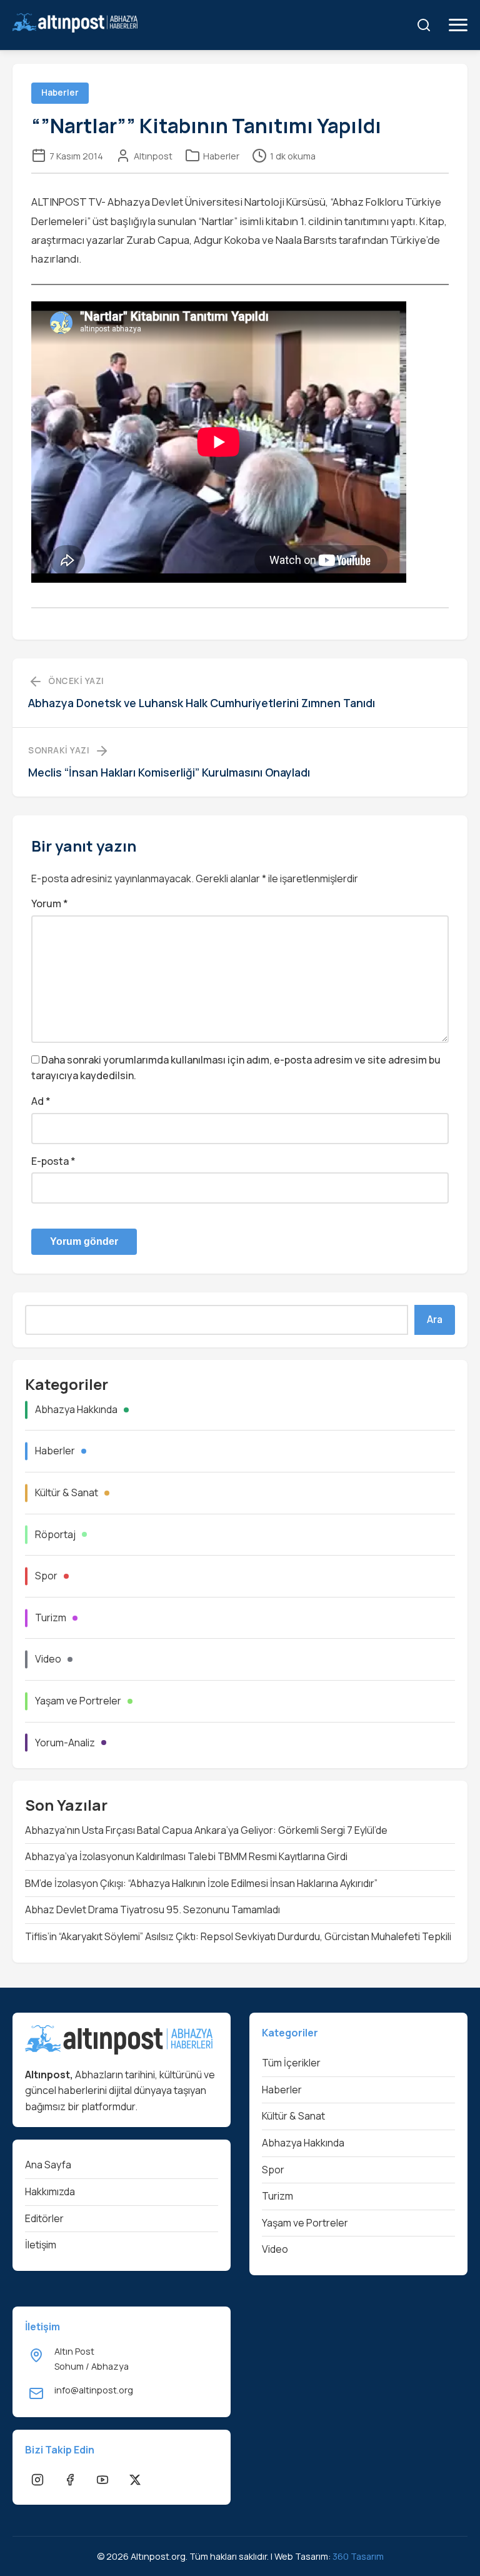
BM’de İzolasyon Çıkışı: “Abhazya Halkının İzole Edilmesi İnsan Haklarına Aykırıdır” (201, 1883)
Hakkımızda (50, 2191)
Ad (41, 1101)
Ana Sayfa (48, 2165)
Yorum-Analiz (65, 1743)
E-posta (53, 1161)
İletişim (41, 2245)
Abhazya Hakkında (76, 1409)
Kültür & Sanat (67, 1492)
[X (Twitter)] (135, 2480)
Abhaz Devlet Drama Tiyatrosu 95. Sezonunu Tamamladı (152, 1909)
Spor (46, 1576)
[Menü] (458, 25)
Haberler (221, 156)
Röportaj (55, 1534)
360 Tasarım (358, 2556)
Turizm (51, 1618)
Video (48, 1659)
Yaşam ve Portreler (78, 1701)
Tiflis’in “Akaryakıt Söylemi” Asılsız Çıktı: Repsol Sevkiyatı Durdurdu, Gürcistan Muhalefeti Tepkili (238, 1936)
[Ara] (424, 25)
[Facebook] (70, 2480)
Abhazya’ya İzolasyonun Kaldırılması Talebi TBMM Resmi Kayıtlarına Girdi (186, 1856)
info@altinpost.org (94, 2390)
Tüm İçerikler (291, 2063)
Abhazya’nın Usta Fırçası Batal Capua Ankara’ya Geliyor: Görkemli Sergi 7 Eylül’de (206, 1830)
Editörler (44, 2218)
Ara (435, 1320)
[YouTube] (102, 2480)
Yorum (50, 903)
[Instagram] (37, 2480)
